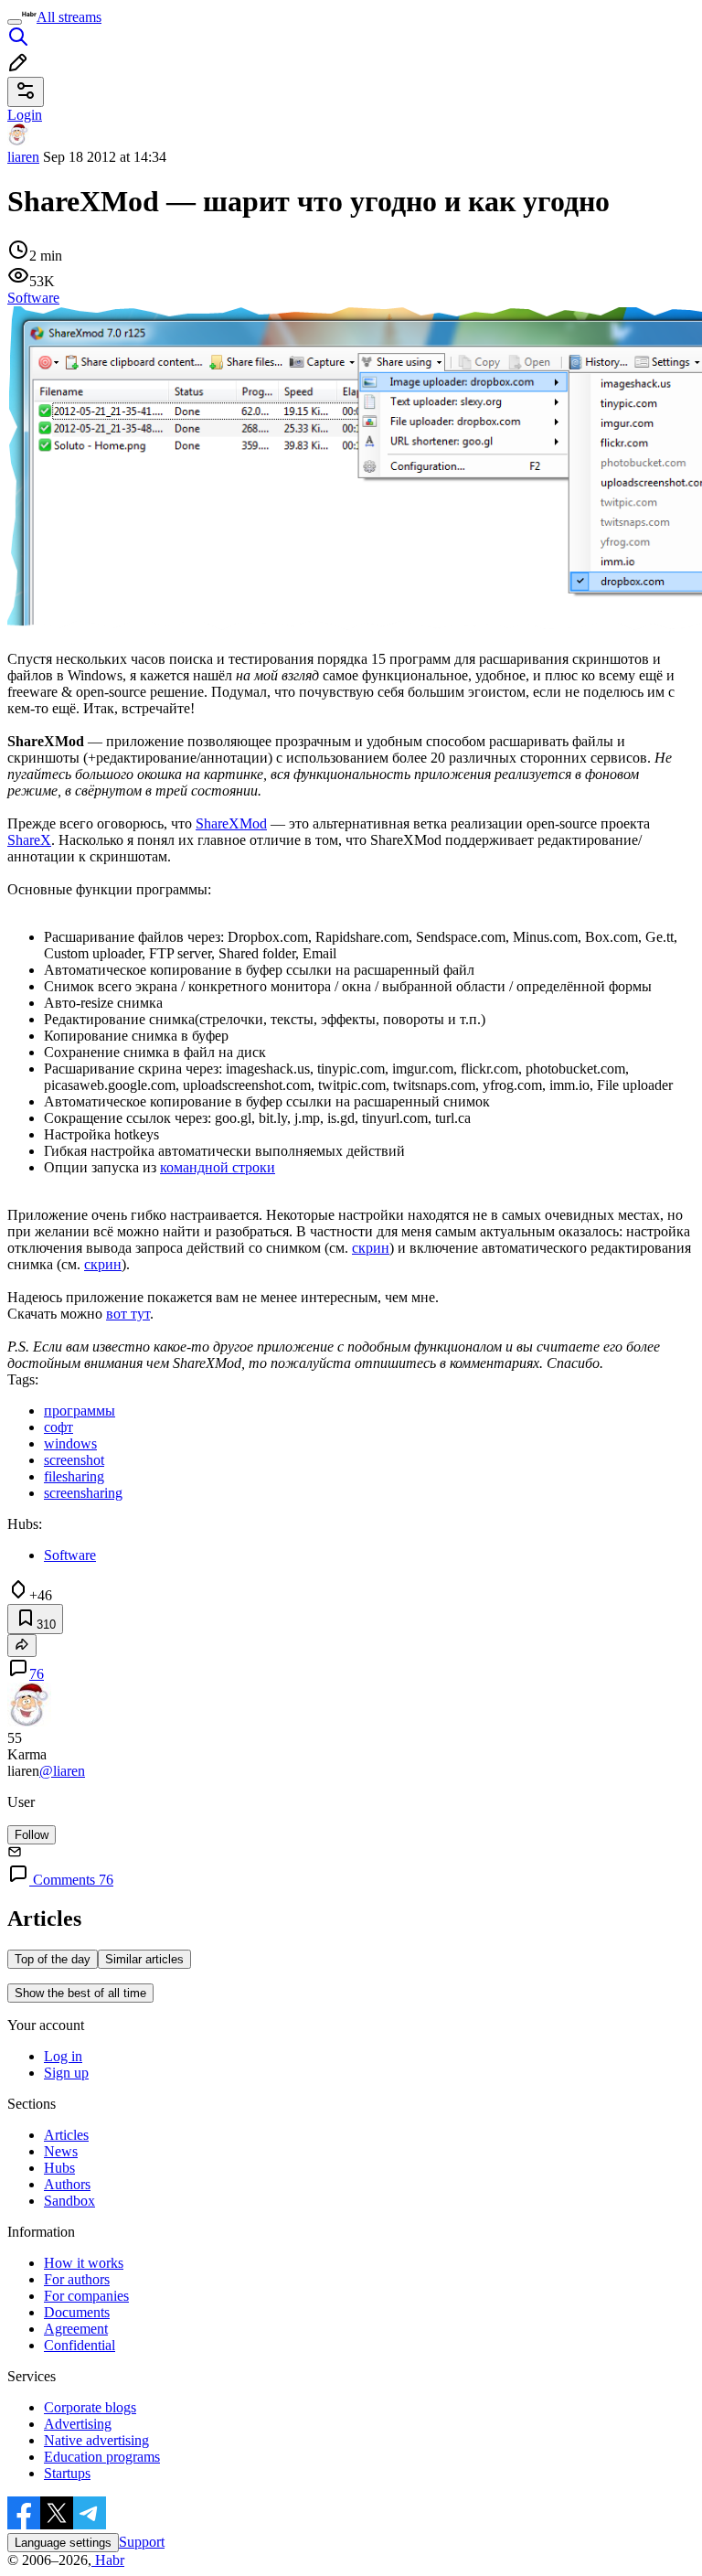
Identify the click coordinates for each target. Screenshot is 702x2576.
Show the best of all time (80, 1993)
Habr (108, 2560)
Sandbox (69, 2201)
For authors (77, 2279)
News (61, 2151)
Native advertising (96, 2440)
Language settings (63, 2543)
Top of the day (53, 1959)
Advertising (78, 2424)
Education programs (102, 2457)
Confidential (80, 2345)
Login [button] (25, 115)
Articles (66, 2135)
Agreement (76, 2329)
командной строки (218, 1167)
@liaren (62, 1771)
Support (142, 2542)
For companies (86, 2296)
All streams (69, 17)
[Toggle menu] (15, 22)
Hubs (59, 2168)
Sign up (66, 2073)
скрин (371, 1248)
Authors (67, 2184)
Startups (67, 2473)
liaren (23, 157)
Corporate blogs (90, 2407)
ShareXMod (231, 823)
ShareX (29, 840)
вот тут (128, 1314)
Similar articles (144, 1959)
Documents (77, 2312)
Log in (63, 2056)
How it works (84, 2263)
